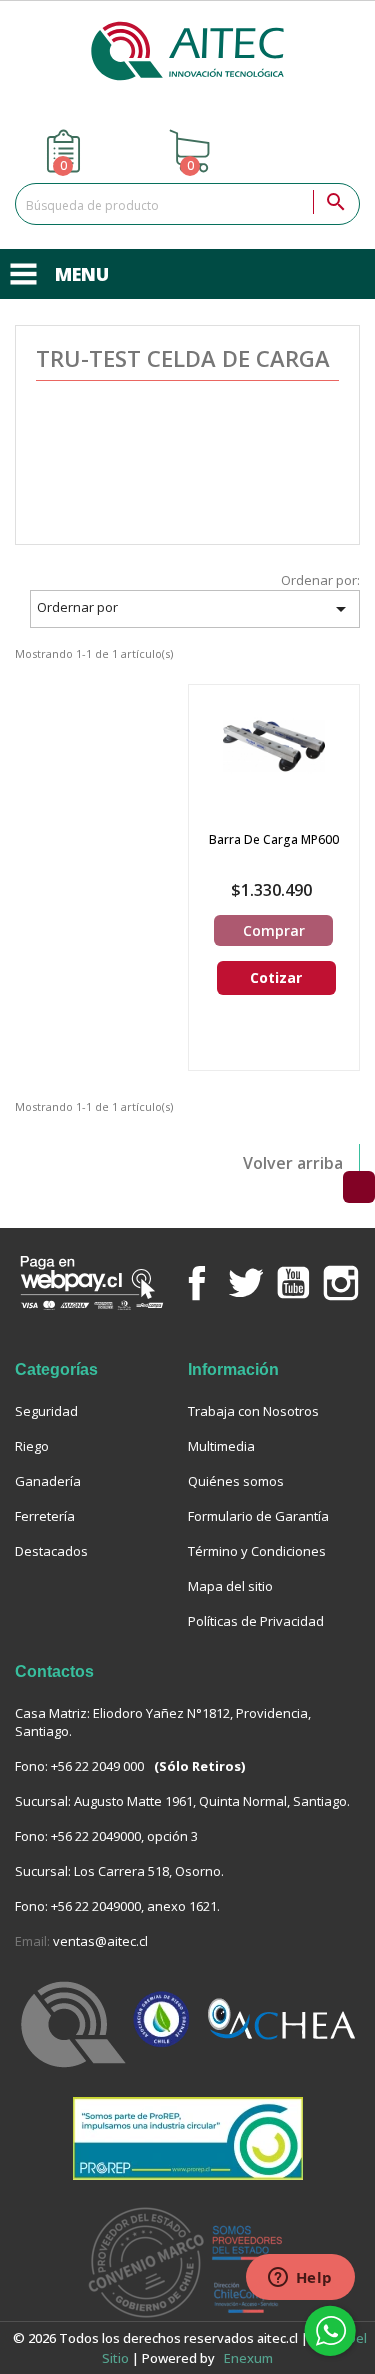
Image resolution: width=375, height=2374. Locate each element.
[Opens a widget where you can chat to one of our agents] (300, 2279)
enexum (250, 2358)
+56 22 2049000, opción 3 (124, 1836)
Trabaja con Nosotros (253, 1411)
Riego (32, 1446)
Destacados (51, 1551)
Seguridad (46, 1411)
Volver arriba (293, 1163)
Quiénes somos (236, 1481)
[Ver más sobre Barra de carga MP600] (274, 746)
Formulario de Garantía (258, 1516)
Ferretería (45, 1516)
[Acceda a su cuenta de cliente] (315, 151)
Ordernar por (194, 609)
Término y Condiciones (257, 1551)
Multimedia (221, 1446)
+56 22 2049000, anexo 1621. (135, 1906)
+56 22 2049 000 (97, 1766)
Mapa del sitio (230, 1586)
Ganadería (48, 1481)
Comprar (274, 930)
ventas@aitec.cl (100, 1941)
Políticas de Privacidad (256, 1621)
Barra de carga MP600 (274, 839)
